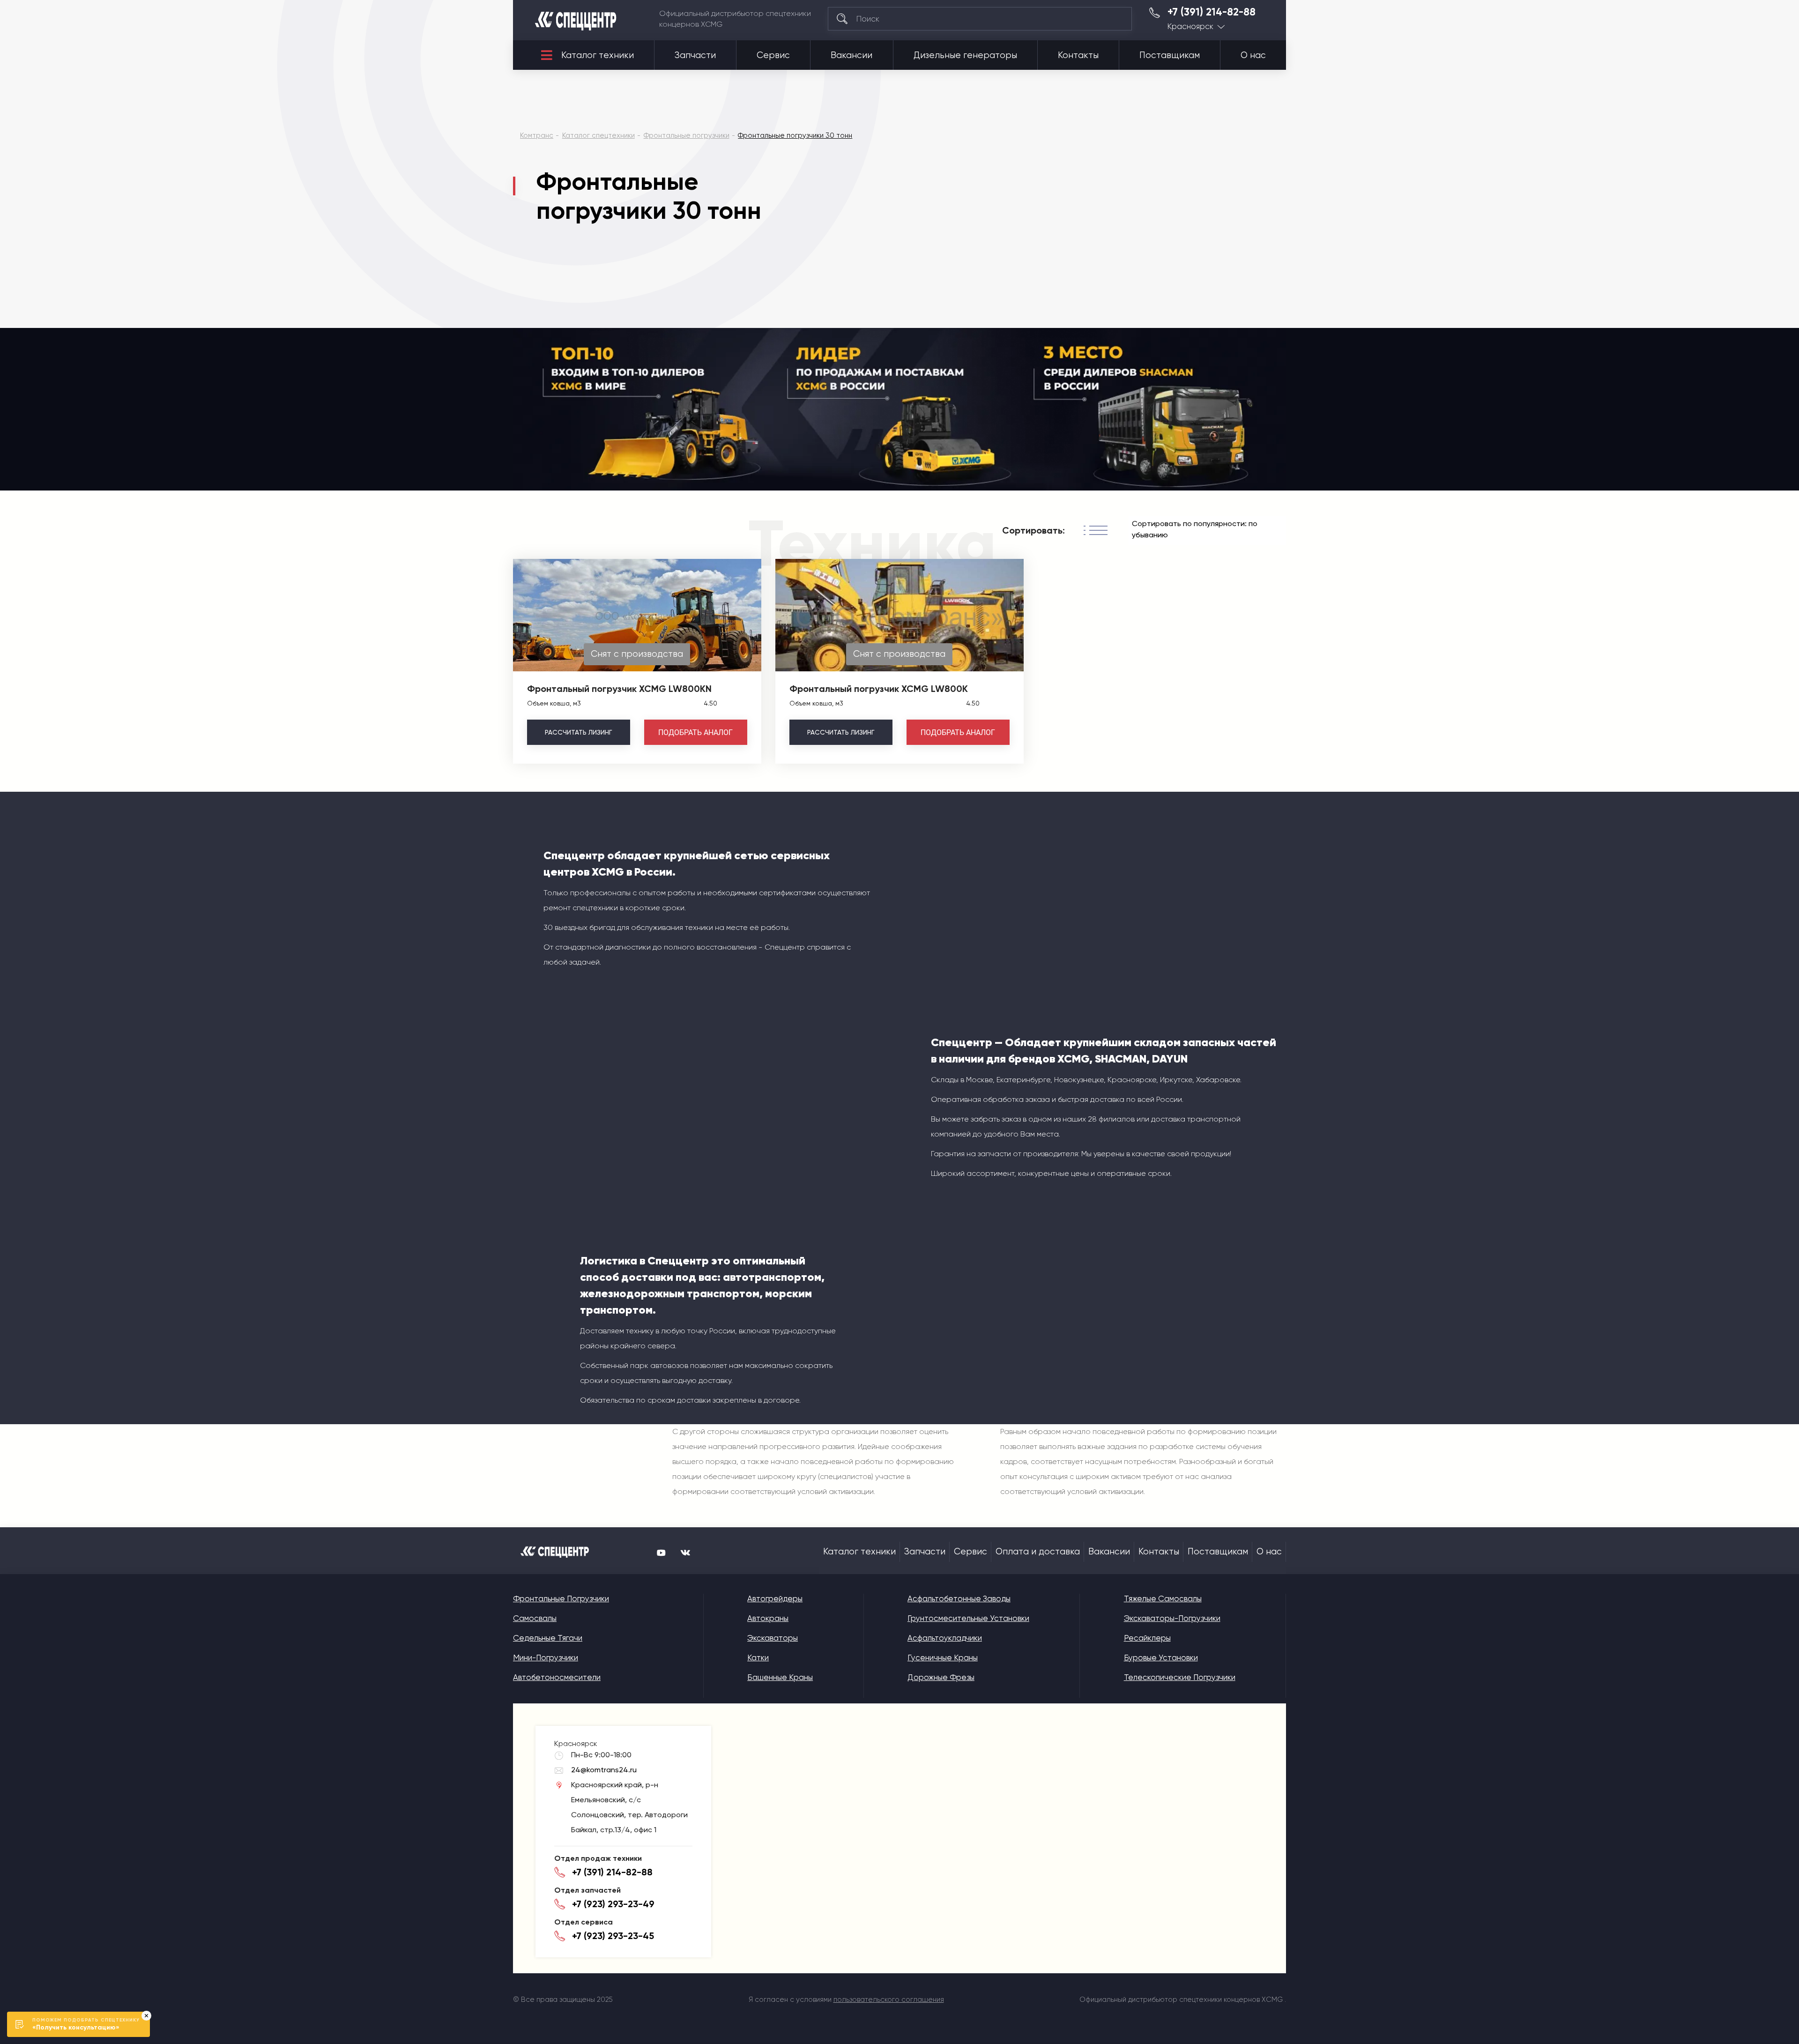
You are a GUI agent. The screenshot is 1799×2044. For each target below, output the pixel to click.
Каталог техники (598, 55)
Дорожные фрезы (941, 1677)
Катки (758, 1657)
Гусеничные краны (943, 1657)
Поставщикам (1170, 55)
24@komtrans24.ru (604, 1770)
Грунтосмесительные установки (968, 1618)
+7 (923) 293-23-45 (613, 1936)
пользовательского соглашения (889, 1999)
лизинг (578, 732)
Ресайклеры (1147, 1638)
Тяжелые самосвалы (1163, 1598)
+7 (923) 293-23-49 (613, 1904)
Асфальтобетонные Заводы (959, 1598)
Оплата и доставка (1038, 1552)
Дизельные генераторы (965, 55)
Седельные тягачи (548, 1638)
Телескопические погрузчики (1180, 1677)
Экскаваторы (773, 1638)
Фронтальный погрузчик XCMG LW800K (879, 689)
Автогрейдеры (775, 1598)
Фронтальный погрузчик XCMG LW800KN (619, 689)
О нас (1253, 55)
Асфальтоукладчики (945, 1638)
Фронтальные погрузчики (561, 1598)
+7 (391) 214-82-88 (1212, 12)
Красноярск (1190, 26)
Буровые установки (1161, 1657)
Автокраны (768, 1618)
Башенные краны (780, 1677)
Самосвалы (535, 1618)
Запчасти (695, 55)
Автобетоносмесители (557, 1677)
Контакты (1078, 55)
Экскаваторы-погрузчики (1172, 1618)
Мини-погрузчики (546, 1657)
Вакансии (851, 55)
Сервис (773, 55)
